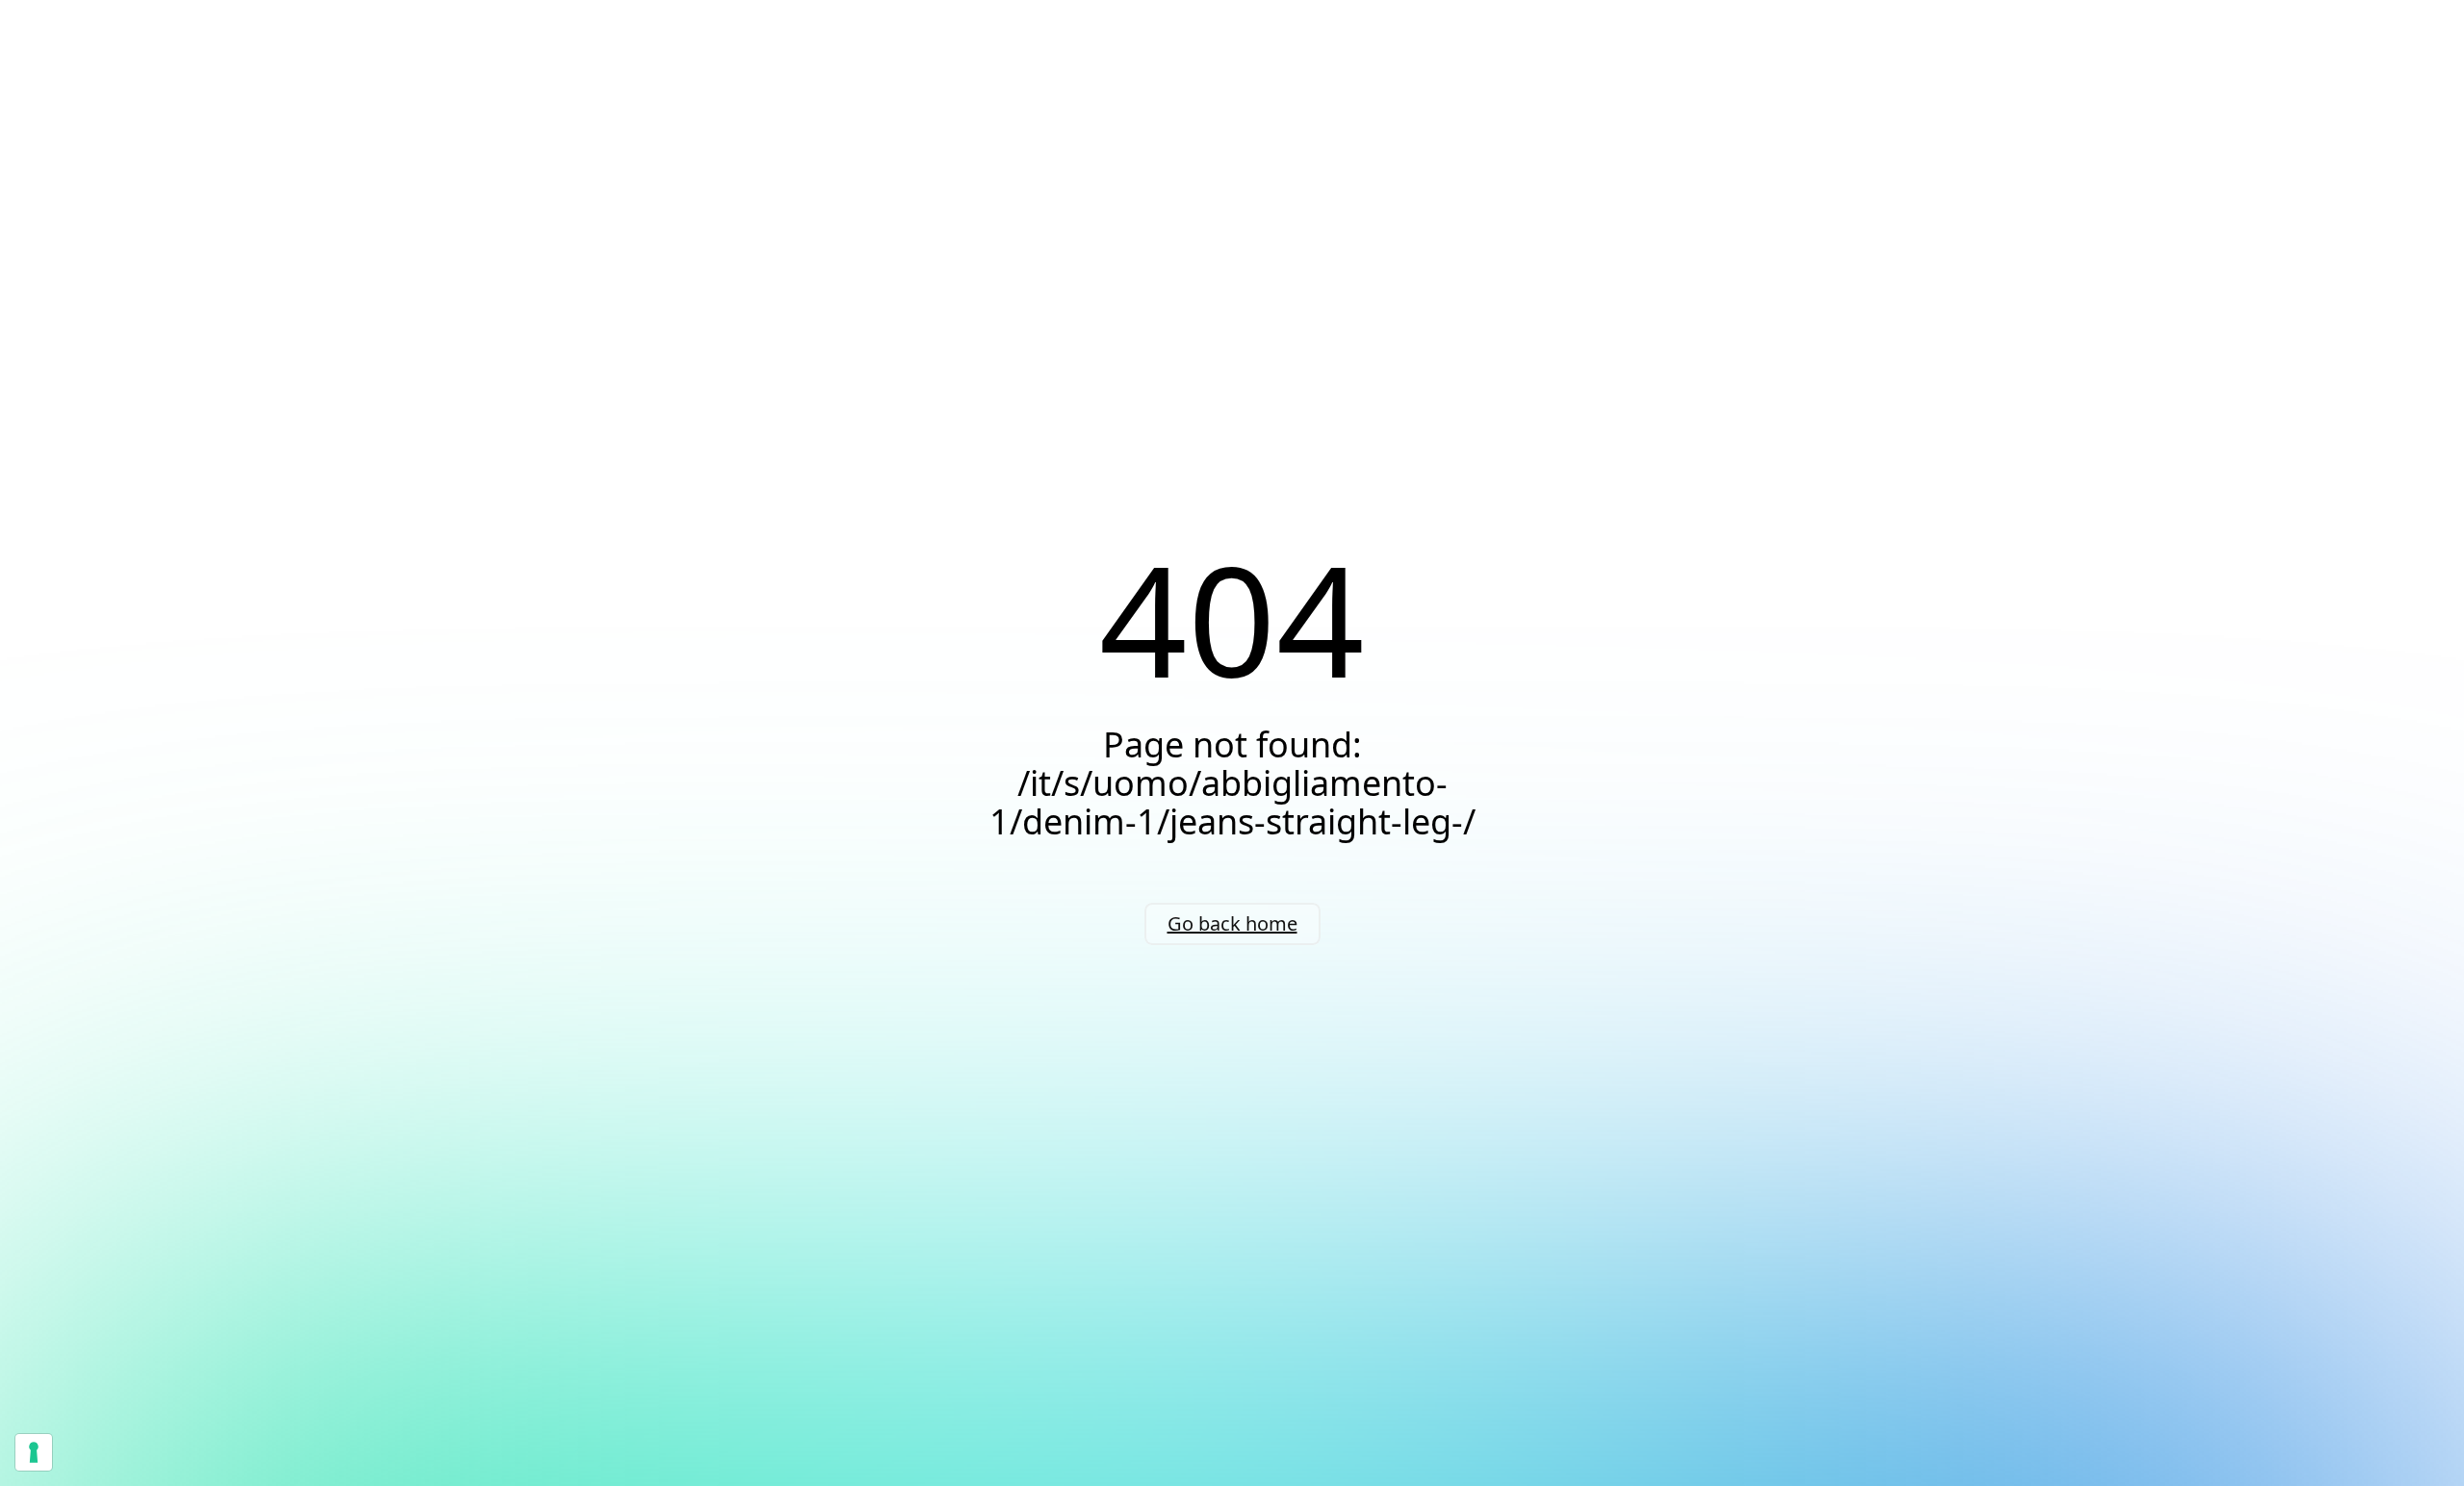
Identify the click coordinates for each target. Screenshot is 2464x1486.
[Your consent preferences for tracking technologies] (34, 1452)
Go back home (1232, 923)
